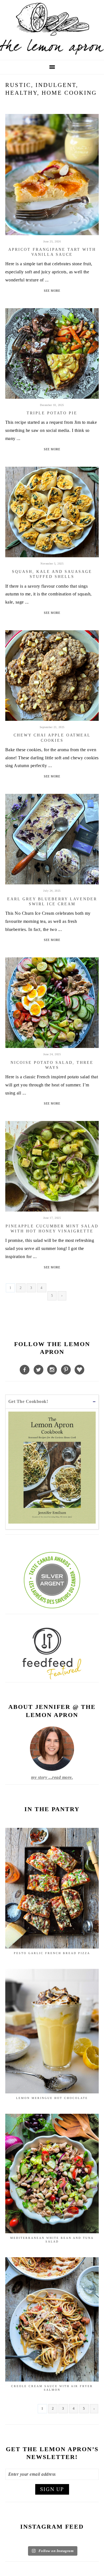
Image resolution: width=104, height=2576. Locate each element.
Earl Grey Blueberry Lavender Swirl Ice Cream (52, 902)
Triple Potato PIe (52, 413)
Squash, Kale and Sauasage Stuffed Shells (52, 574)
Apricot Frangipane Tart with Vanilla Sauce (52, 252)
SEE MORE (52, 291)
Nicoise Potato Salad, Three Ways (52, 1065)
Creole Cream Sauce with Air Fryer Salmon (52, 2388)
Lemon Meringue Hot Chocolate (52, 2098)
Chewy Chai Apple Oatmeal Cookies (52, 738)
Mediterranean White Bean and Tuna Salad (52, 2240)
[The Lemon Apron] (52, 53)
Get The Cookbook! (28, 1401)
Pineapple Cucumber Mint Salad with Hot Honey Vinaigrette (52, 1229)
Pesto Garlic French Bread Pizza (52, 1953)
